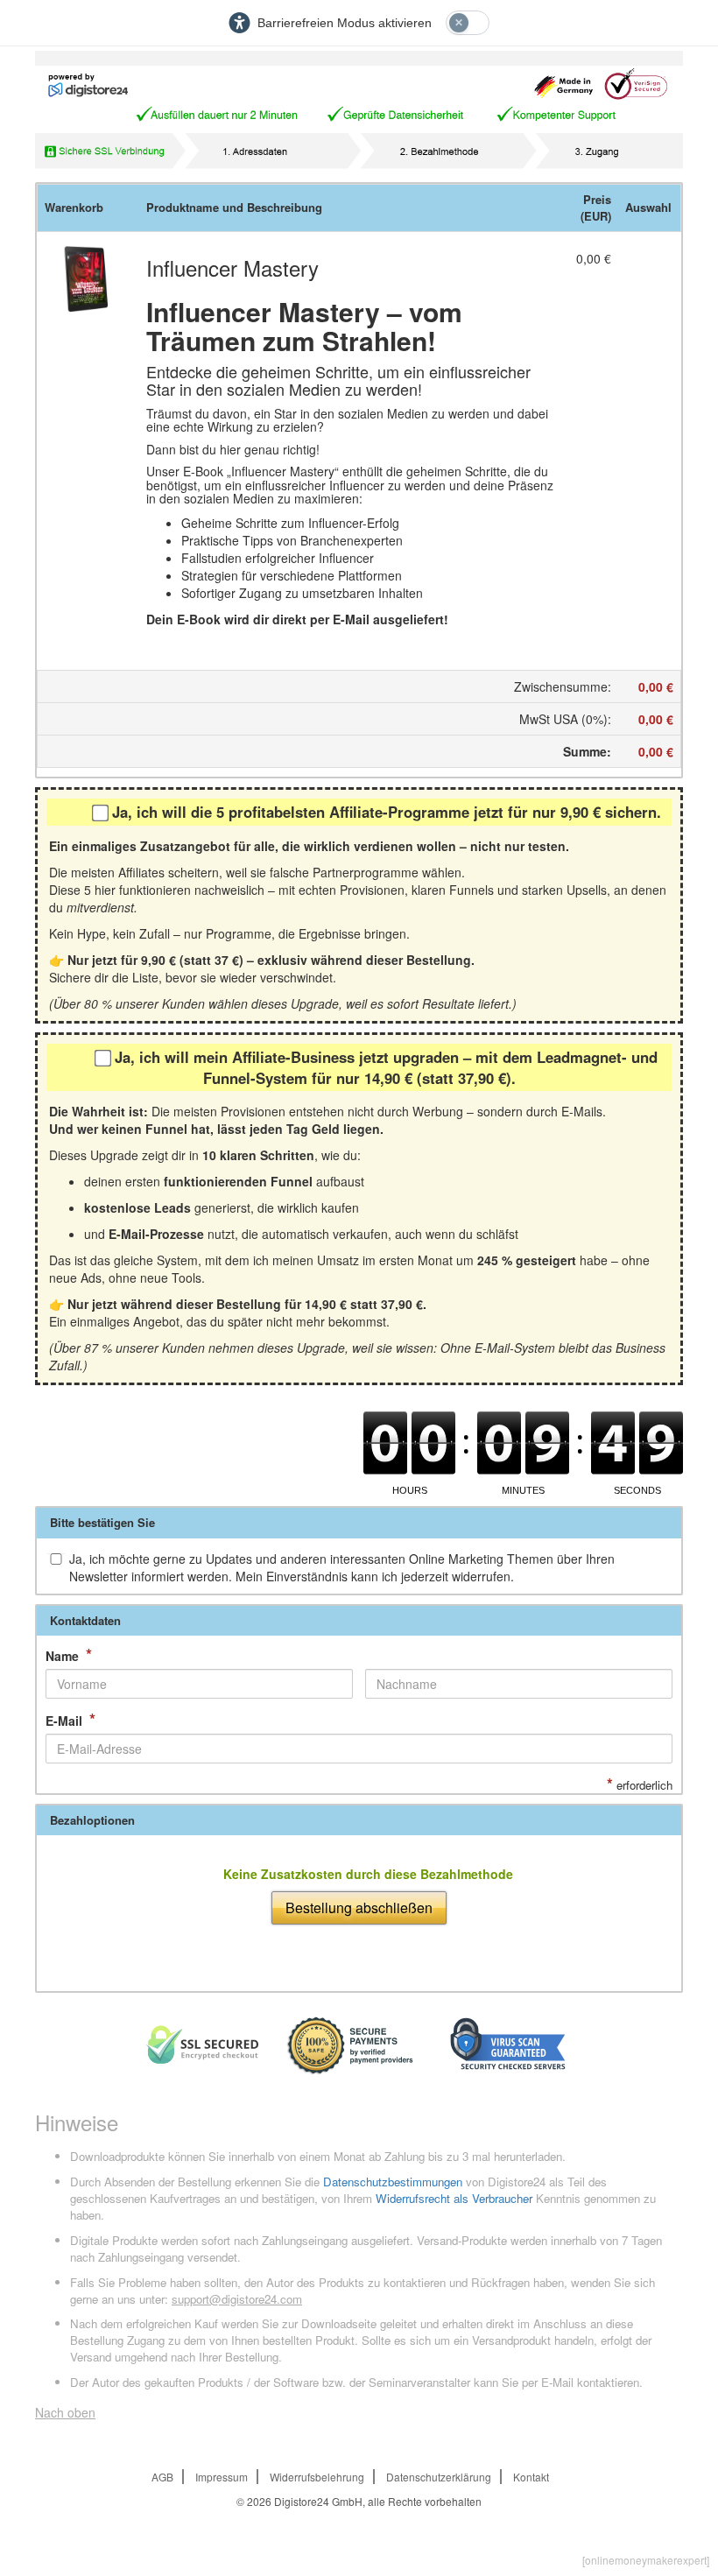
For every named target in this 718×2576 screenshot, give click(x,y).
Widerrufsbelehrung (317, 2477)
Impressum (222, 2477)
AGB (162, 2477)
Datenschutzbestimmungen (393, 2182)
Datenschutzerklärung (439, 2477)
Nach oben (65, 2412)
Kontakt (531, 2477)
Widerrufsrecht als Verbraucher (454, 2198)
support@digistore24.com (237, 2299)
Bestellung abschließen (359, 1907)
